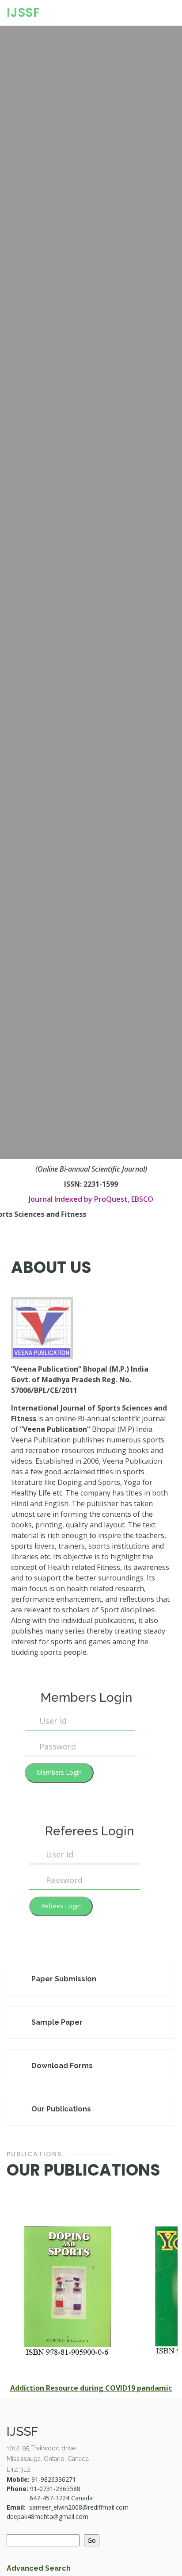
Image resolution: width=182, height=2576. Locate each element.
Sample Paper (57, 2022)
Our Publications (61, 2109)
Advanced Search (39, 2568)
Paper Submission (64, 1979)
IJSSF (23, 13)
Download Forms (62, 2066)
